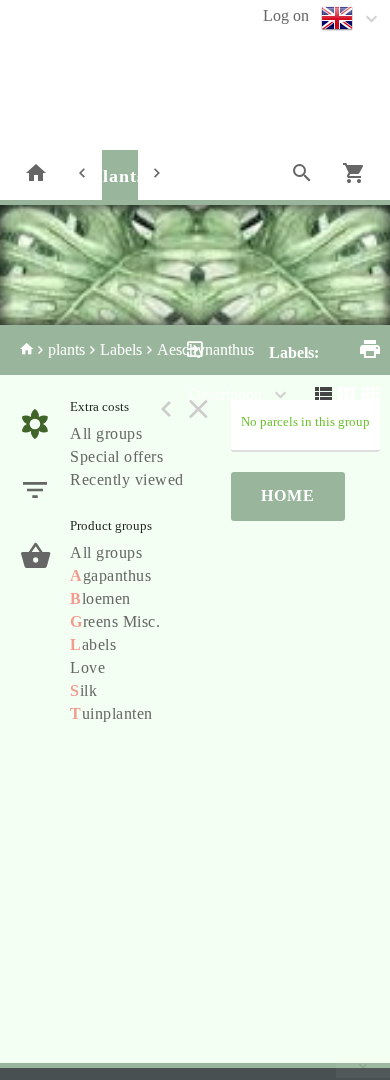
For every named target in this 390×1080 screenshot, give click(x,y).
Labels (121, 349)
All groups (106, 433)
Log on (286, 15)
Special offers (116, 456)
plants (118, 176)
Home (288, 495)
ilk (83, 690)
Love (87, 667)
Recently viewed (127, 479)
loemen (100, 598)
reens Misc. (115, 621)
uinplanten (111, 713)
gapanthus (110, 575)
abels (93, 644)
